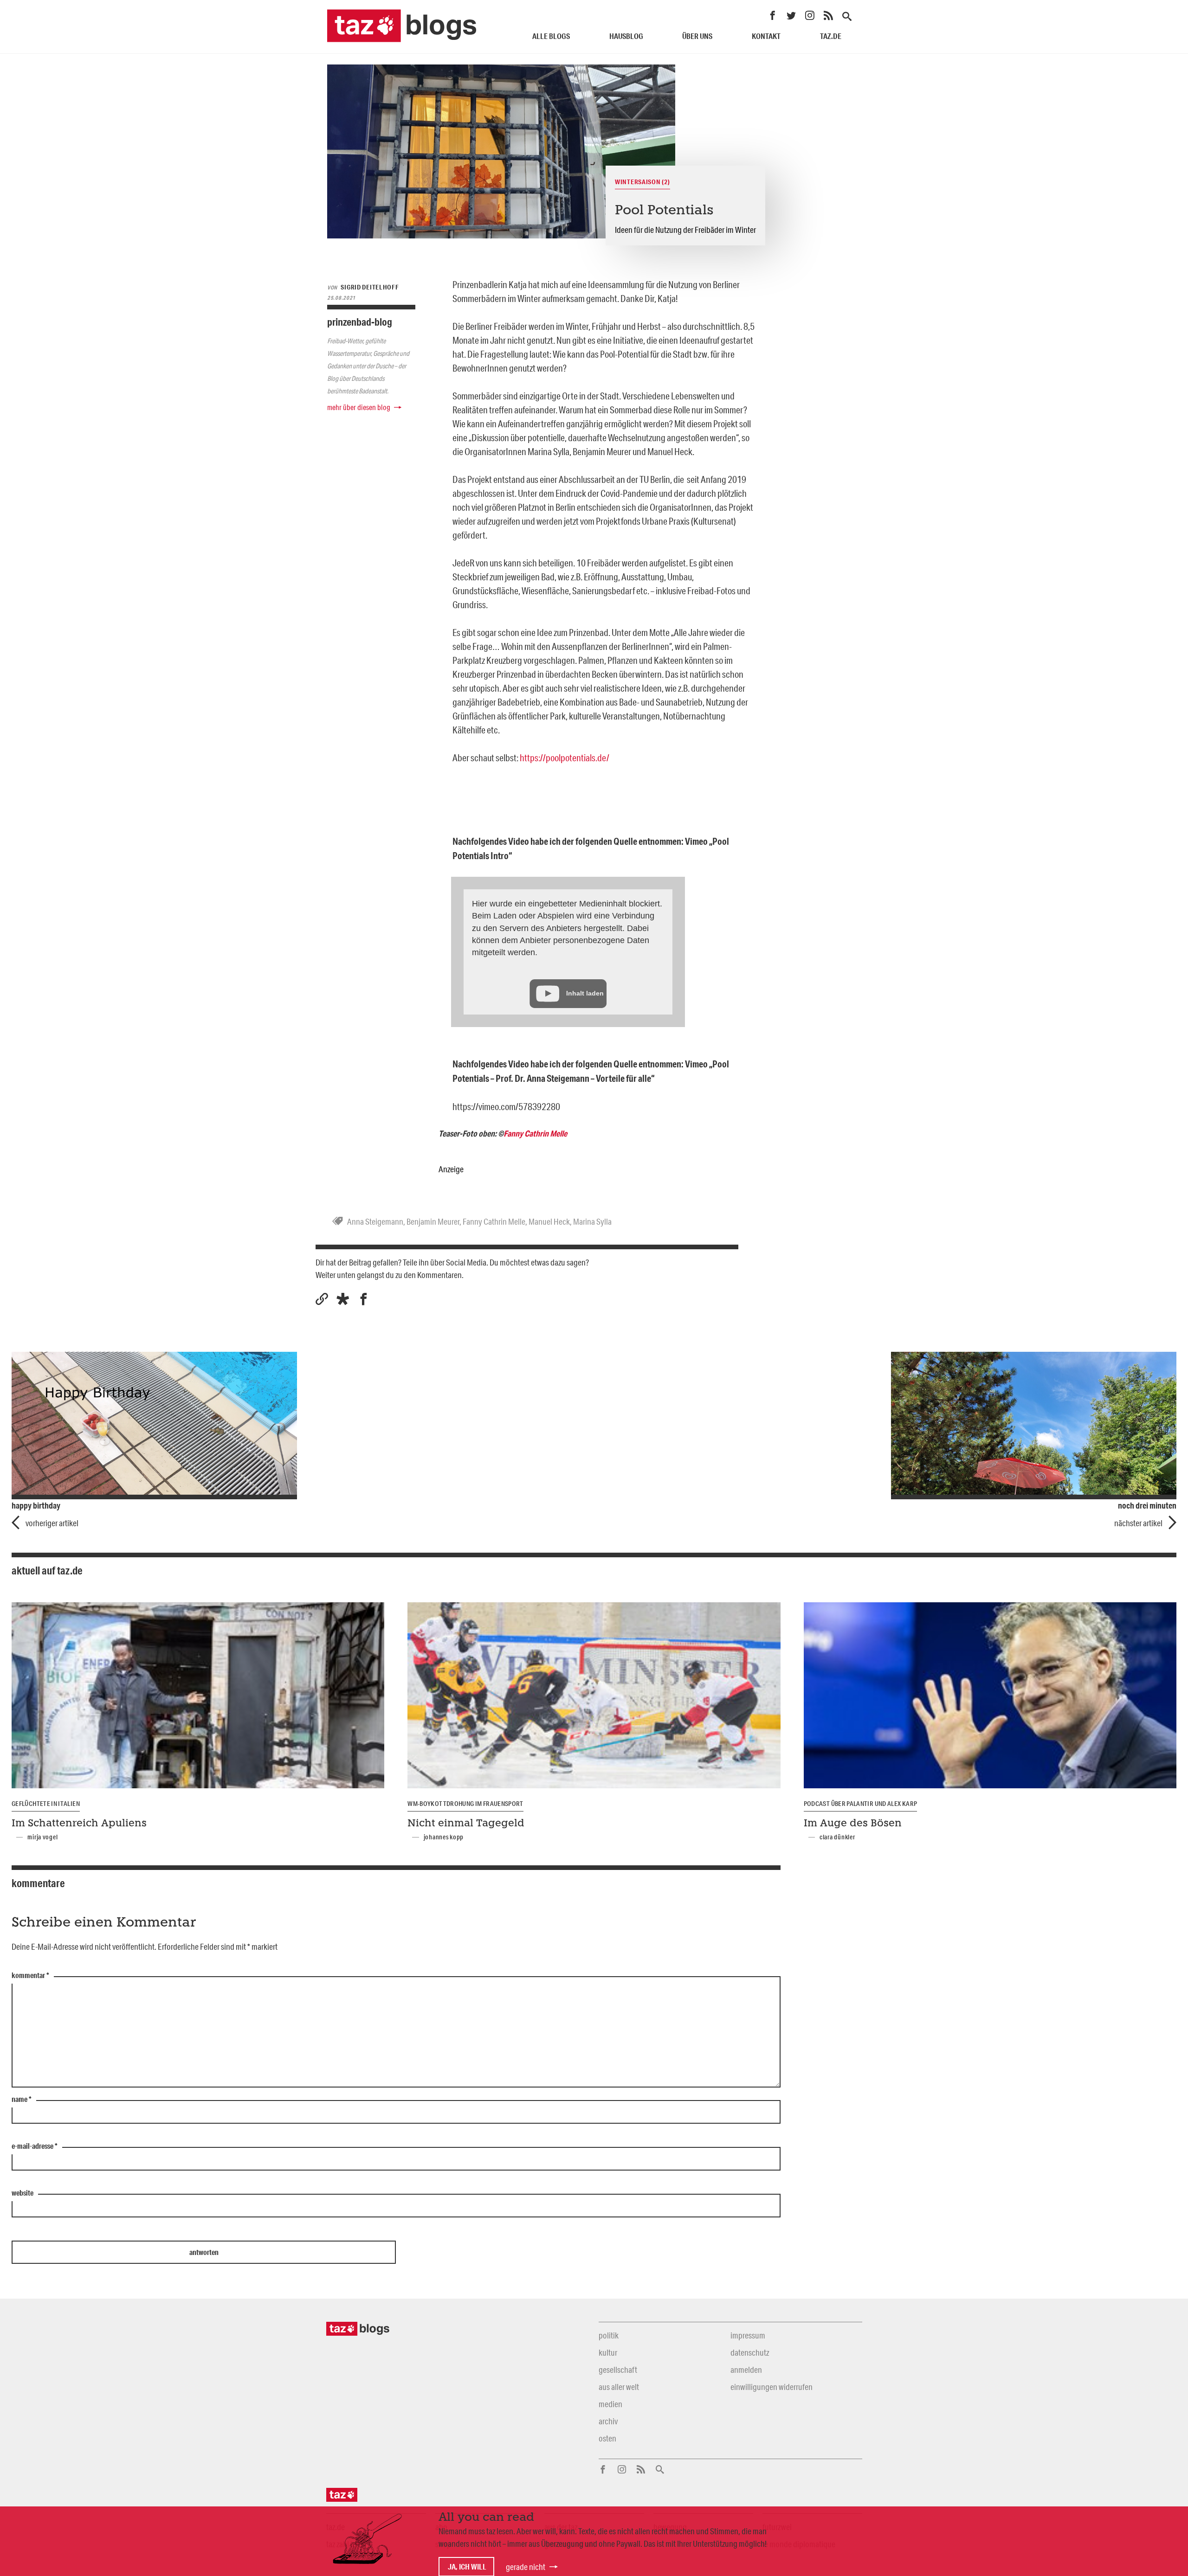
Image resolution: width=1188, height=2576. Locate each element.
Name (22, 2100)
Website (23, 2193)
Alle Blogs (551, 36)
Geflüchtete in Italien (46, 1804)
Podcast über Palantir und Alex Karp (861, 1804)
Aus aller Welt (619, 2387)
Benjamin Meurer (433, 1221)
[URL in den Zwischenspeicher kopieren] (322, 1299)
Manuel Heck (549, 1221)
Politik (609, 2335)
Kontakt (766, 36)
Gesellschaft (618, 2370)
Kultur (608, 2352)
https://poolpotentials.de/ (565, 758)
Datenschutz (750, 2352)
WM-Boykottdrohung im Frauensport (465, 1804)
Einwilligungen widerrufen (772, 2387)
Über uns (697, 36)
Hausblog (626, 36)
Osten (607, 2438)
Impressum (748, 2335)
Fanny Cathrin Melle (535, 1133)
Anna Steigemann (375, 1221)
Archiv (608, 2421)
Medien (610, 2404)
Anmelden (746, 2370)
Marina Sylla (592, 1221)
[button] (343, 1299)
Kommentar (30, 1976)
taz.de (831, 36)
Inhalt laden (585, 993)
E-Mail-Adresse (35, 2146)
